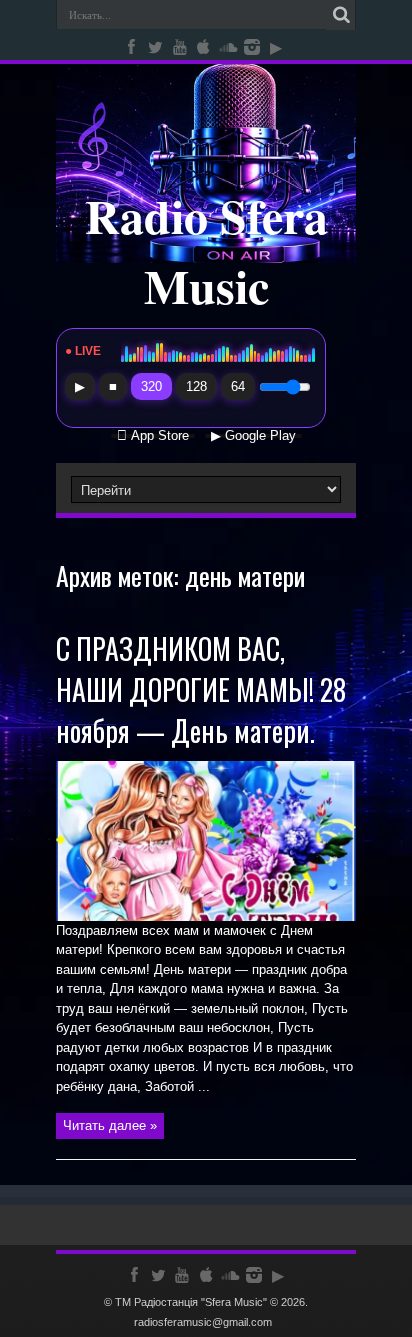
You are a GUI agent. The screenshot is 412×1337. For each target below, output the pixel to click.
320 (151, 386)
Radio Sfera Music (206, 250)
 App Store (153, 436)
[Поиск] (341, 15)
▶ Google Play (253, 436)
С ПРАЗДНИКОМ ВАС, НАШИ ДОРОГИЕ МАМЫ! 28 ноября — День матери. (201, 689)
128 (196, 386)
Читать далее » (110, 1125)
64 (238, 386)
